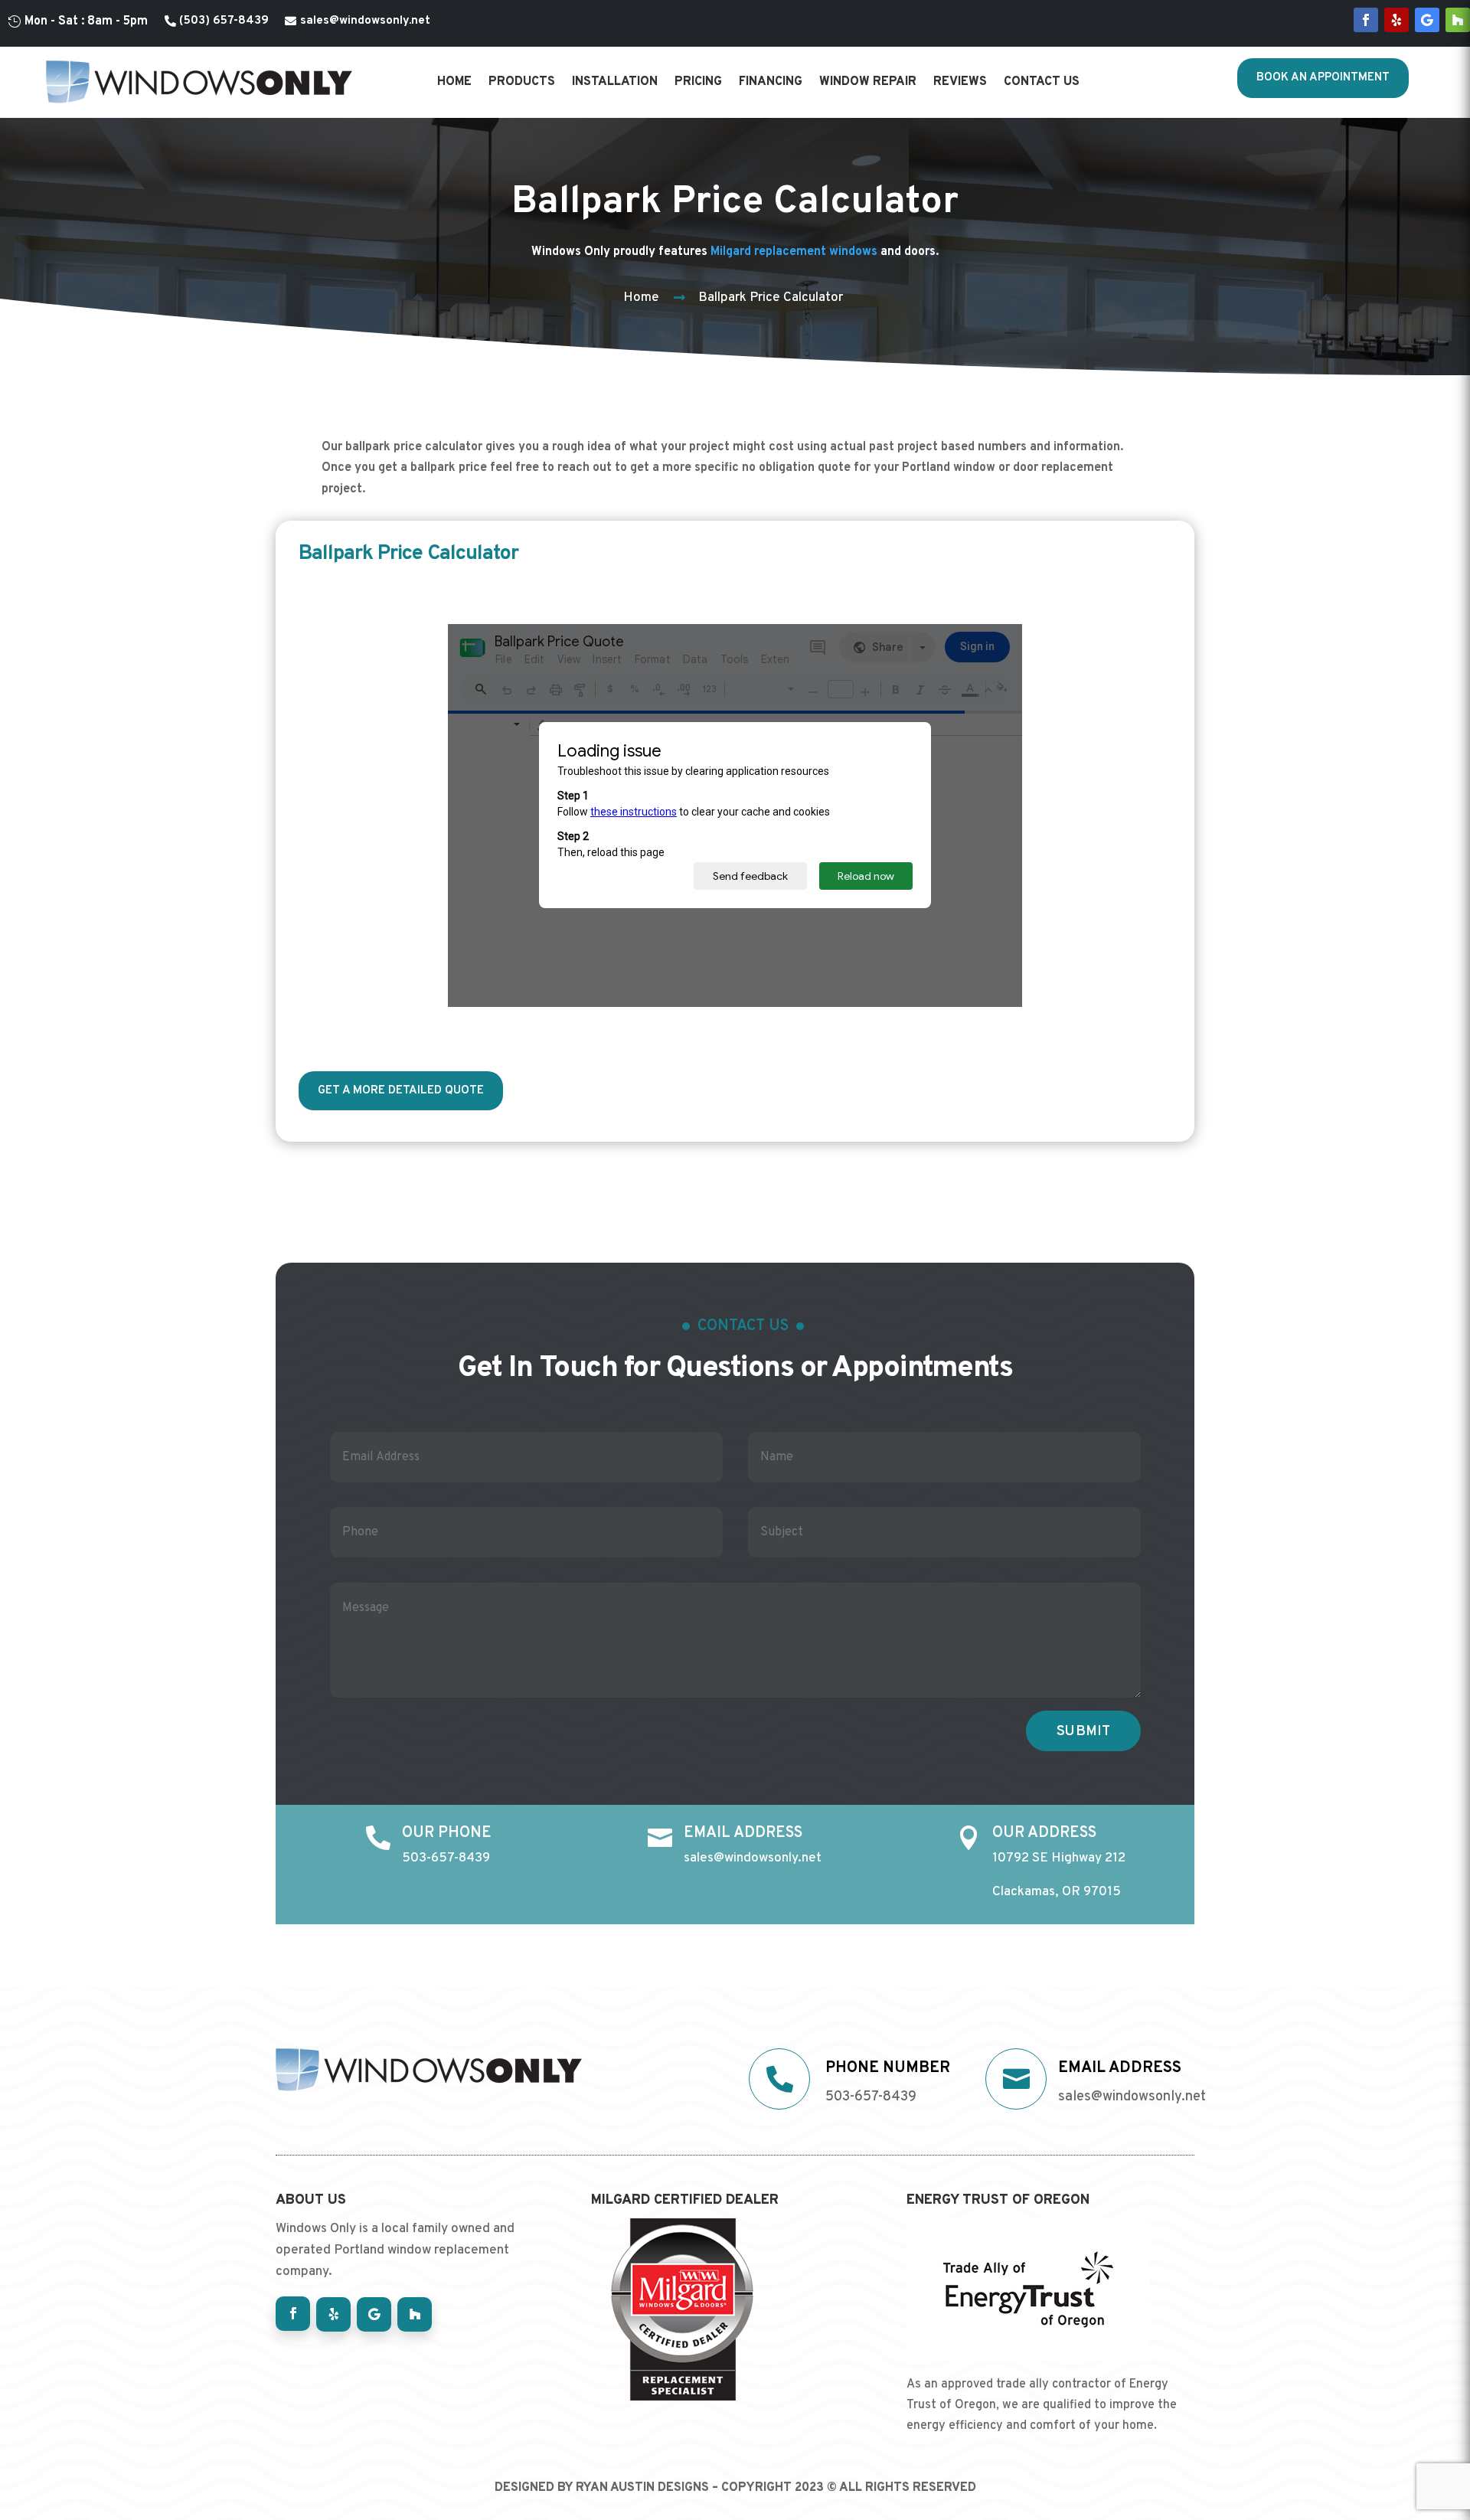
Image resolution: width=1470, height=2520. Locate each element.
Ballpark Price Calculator (771, 298)
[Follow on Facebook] (1366, 20)
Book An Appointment (1323, 78)
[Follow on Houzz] (1458, 20)
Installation (615, 82)
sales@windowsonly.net (365, 21)
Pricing (698, 82)
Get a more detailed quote (401, 1091)
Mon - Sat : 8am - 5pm (86, 21)
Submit (1083, 1732)
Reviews (960, 82)
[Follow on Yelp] (1396, 20)
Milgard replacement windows (794, 252)
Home (454, 82)
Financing (771, 82)
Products (522, 82)
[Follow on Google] (1427, 20)
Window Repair (868, 82)
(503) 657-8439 (224, 21)
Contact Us (1042, 82)
